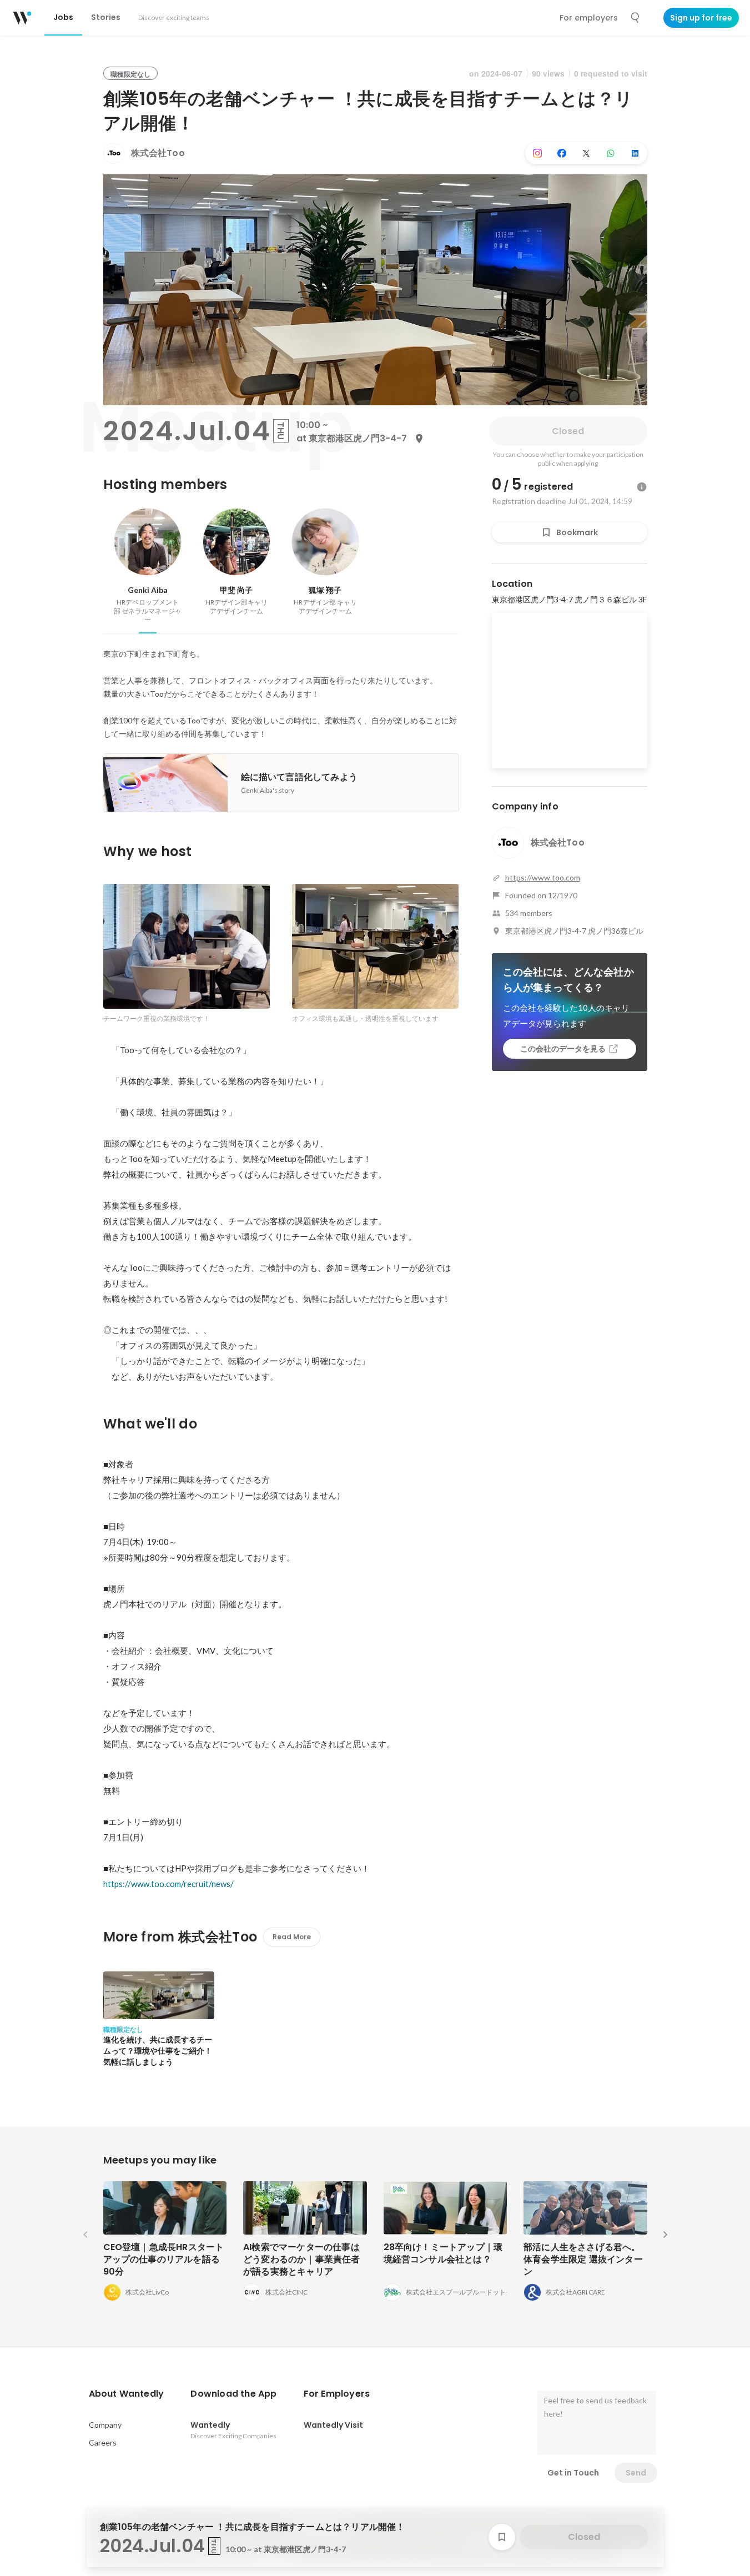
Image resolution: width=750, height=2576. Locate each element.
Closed (568, 431)
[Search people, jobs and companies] (636, 18)
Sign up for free (701, 18)
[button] (127, 2394)
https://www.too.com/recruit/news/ (168, 1884)
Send (636, 2473)
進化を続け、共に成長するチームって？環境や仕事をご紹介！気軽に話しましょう (158, 2050)
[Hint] (642, 487)
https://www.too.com (543, 877)
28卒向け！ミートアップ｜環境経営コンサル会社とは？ (443, 2253)
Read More (292, 1937)
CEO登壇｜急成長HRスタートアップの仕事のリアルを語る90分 (164, 2259)
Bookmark (577, 532)
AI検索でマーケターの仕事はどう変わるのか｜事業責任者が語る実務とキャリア (302, 2259)
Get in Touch (573, 2473)
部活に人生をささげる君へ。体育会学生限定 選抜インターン (583, 2259)
